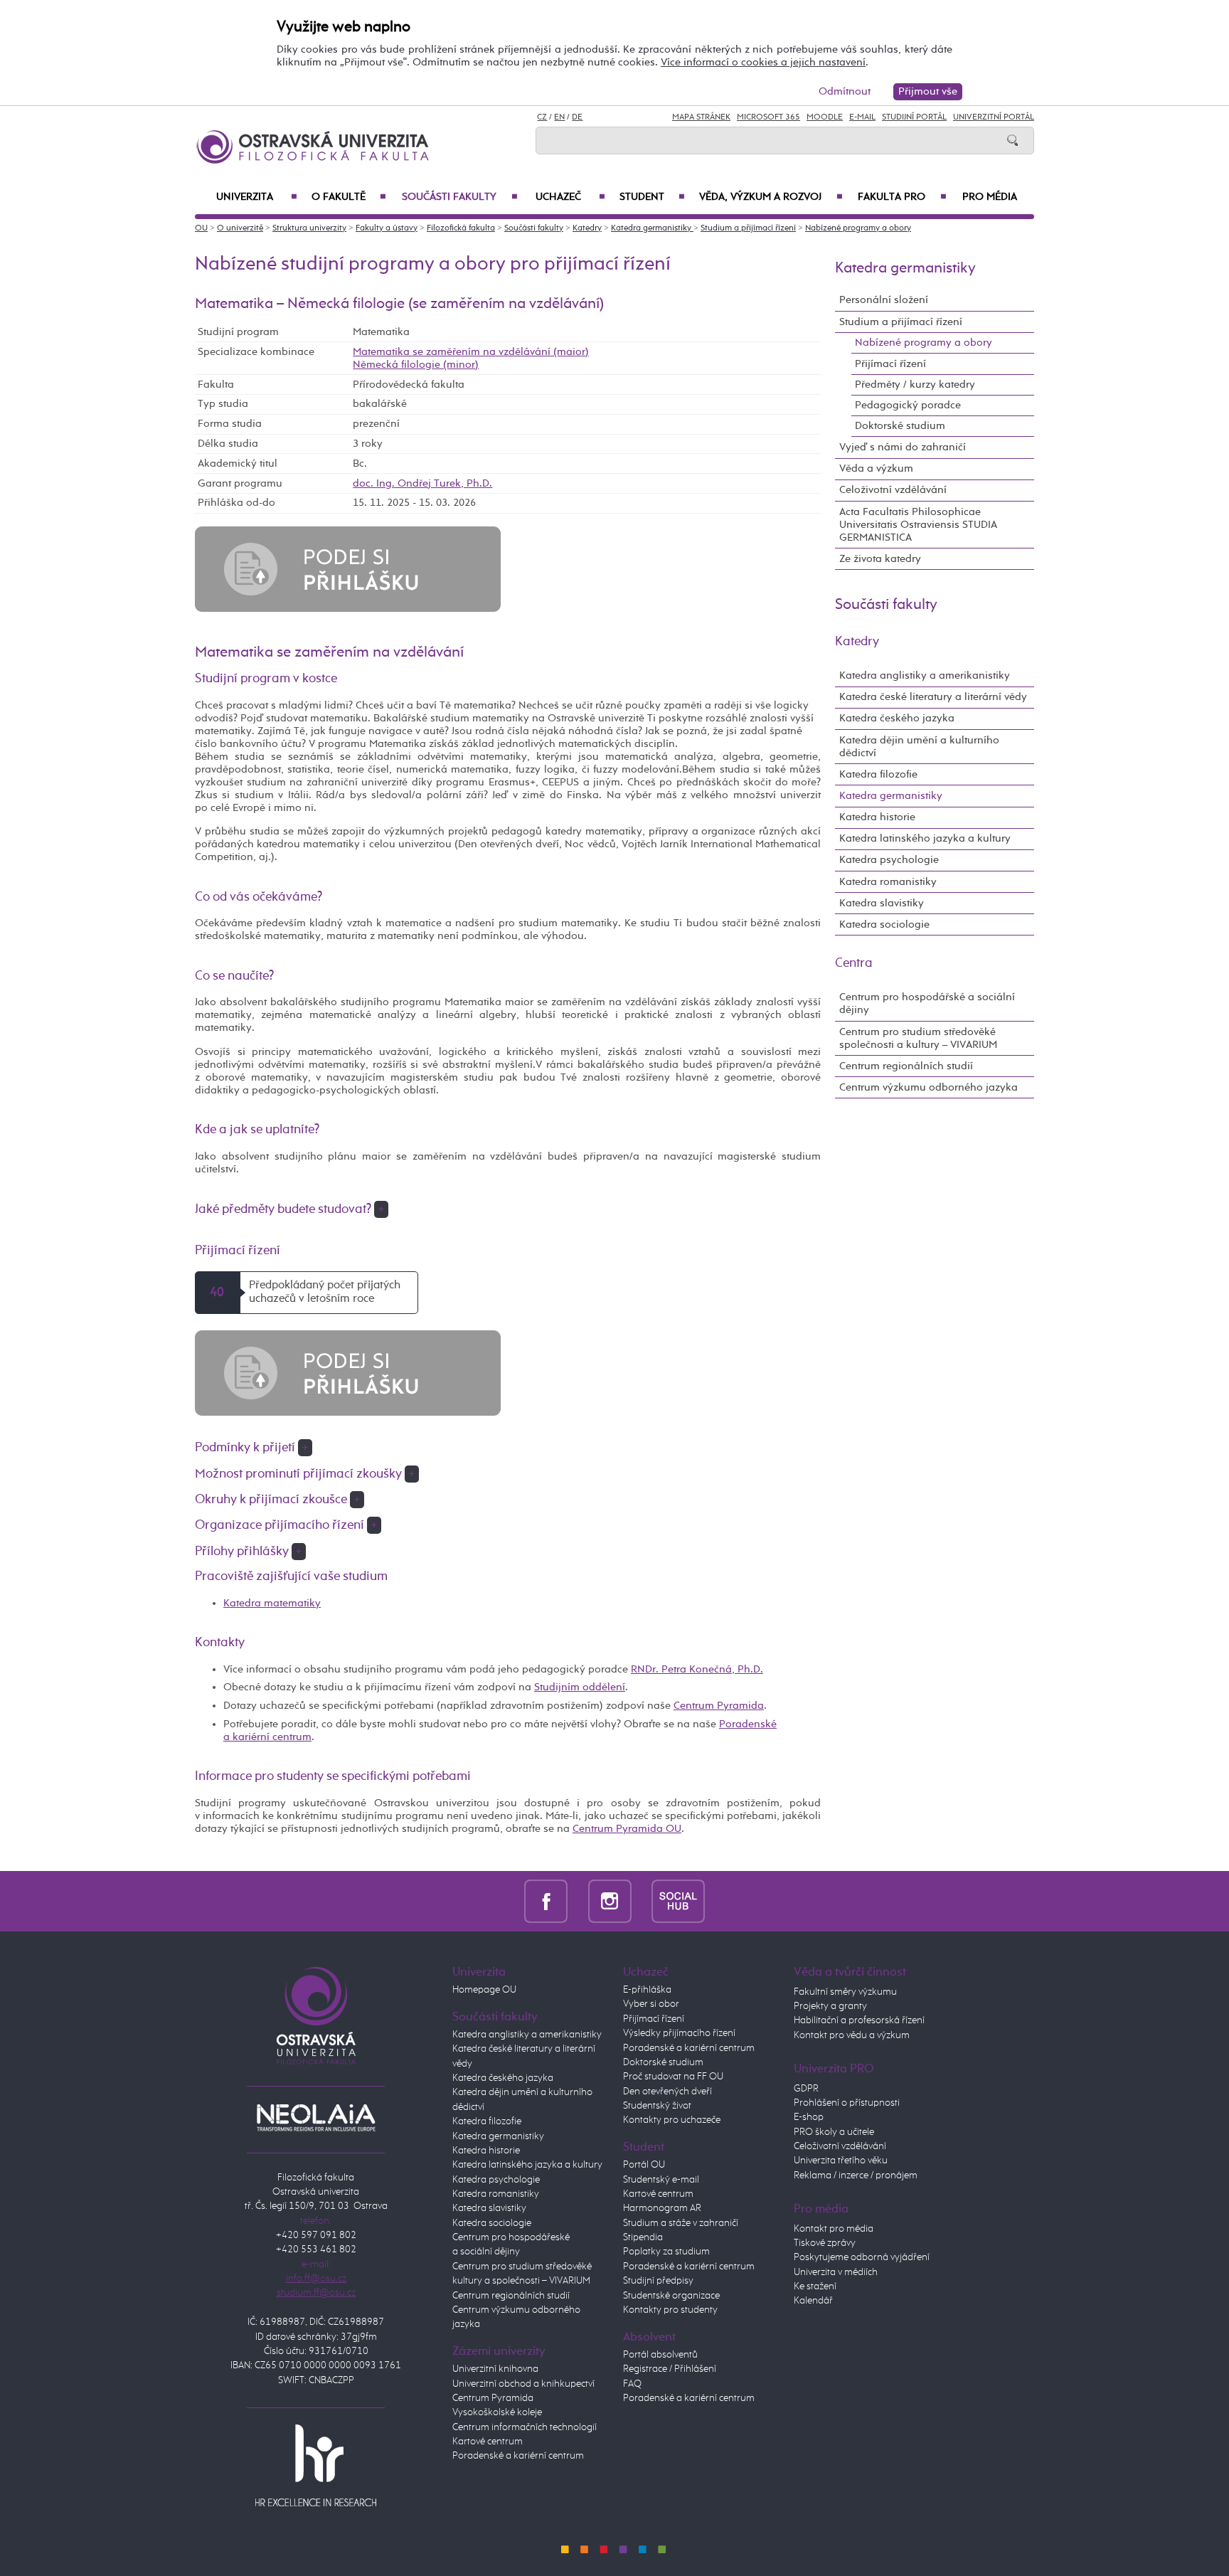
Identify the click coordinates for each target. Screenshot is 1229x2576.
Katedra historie (877, 817)
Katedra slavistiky (882, 903)
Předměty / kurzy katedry (915, 385)
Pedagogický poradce (908, 405)
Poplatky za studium (666, 2252)
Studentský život (657, 2106)
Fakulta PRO (902, 197)
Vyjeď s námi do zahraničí (903, 447)
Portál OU (644, 2165)
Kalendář (813, 2301)
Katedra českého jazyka (897, 718)
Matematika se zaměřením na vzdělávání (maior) (471, 352)
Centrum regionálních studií (906, 1066)
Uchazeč (570, 197)
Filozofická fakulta (461, 228)
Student (652, 197)
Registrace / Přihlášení (670, 2369)
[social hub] (678, 1901)
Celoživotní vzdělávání (893, 490)
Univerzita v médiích (836, 2272)
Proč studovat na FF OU (673, 2077)
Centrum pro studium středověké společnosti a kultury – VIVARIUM (918, 1038)
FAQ (632, 2384)
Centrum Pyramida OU (627, 1829)
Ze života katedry (880, 559)
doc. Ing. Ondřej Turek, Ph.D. (422, 483)
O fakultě (349, 197)
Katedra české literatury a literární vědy (933, 697)
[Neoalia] (316, 2117)
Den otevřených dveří (667, 2092)
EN (559, 117)
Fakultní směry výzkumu (845, 1992)
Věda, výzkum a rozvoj (771, 197)
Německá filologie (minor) (416, 365)
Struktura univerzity (309, 228)
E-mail (862, 117)
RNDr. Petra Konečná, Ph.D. (697, 1669)
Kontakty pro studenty (670, 2310)
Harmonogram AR (662, 2208)
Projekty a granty (830, 2006)
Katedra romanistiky (888, 882)
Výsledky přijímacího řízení (679, 2033)
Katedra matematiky (272, 1603)
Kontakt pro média (834, 2229)
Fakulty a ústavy (387, 228)
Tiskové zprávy (825, 2243)
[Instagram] (610, 1901)
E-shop (809, 2117)
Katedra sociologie (884, 924)
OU (201, 228)
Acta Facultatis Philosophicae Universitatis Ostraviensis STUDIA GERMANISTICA (918, 525)
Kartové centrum (488, 2442)
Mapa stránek (701, 117)
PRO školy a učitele (834, 2132)
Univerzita (257, 197)
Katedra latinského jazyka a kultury (925, 838)
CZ (542, 117)
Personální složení (884, 300)
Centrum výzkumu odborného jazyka (929, 1087)
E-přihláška (647, 1990)
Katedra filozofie (878, 774)
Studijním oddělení (580, 1687)
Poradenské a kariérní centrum (518, 2456)
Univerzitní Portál (994, 117)
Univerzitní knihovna (495, 2369)
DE (577, 117)
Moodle (825, 117)
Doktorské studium (900, 426)
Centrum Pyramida (719, 1706)
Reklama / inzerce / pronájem (856, 2175)
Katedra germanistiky (652, 228)
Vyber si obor (651, 2004)
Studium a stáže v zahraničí (681, 2223)
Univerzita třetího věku (841, 2161)
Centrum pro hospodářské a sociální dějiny (927, 1003)
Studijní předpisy (658, 2281)
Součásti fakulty (459, 197)
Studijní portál (914, 117)
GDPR (806, 2089)
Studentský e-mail (661, 2180)
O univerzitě (240, 228)
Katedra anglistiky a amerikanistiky (925, 675)
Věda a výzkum (876, 468)
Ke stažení (815, 2286)
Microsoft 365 (768, 117)
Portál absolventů (660, 2355)
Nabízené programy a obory (858, 228)
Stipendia (643, 2237)
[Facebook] (546, 1901)
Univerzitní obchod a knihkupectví (523, 2384)
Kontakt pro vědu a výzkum (852, 2035)
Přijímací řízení (890, 364)
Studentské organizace (671, 2296)
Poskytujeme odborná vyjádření (862, 2257)
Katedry (587, 228)
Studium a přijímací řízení (748, 228)
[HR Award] (316, 2465)
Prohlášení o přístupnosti (847, 2103)
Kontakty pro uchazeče (672, 2120)
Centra (854, 963)
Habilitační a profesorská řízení (859, 2020)
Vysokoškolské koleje (497, 2412)
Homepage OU (484, 1990)
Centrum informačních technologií (525, 2427)
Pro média (990, 197)
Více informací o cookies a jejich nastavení (763, 62)
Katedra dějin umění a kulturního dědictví (919, 747)
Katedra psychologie (889, 860)
